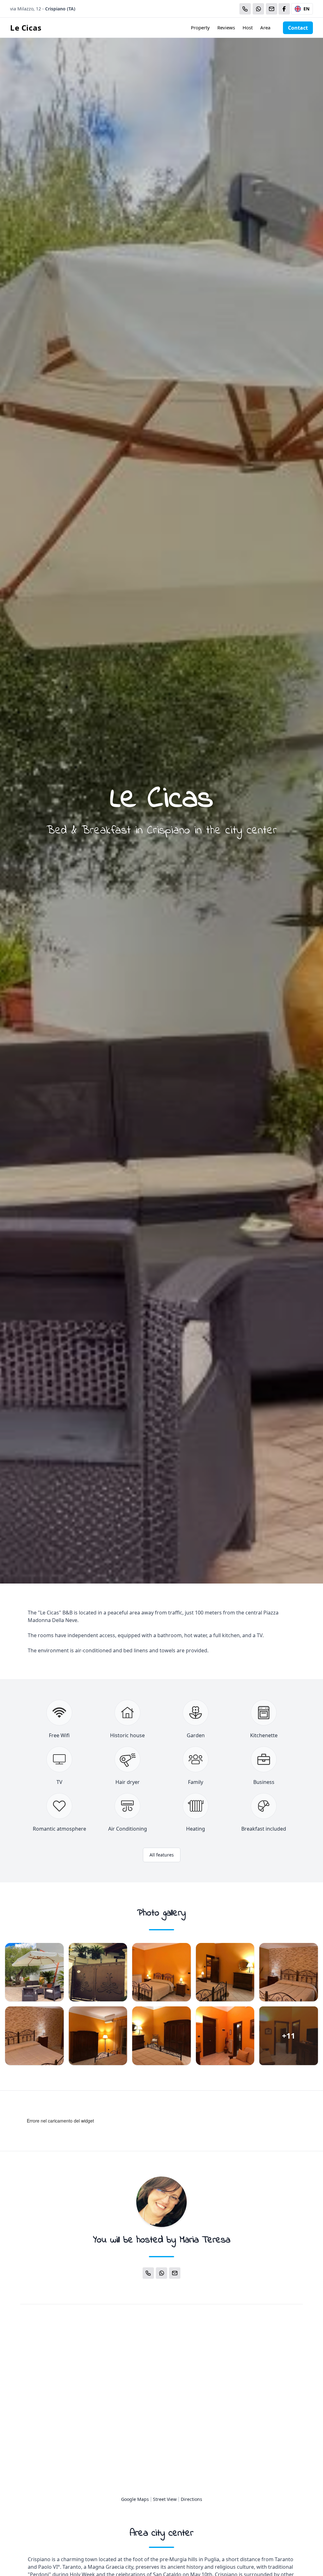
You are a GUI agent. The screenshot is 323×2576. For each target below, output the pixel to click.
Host (248, 27)
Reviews (226, 27)
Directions (191, 2499)
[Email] (272, 9)
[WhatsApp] (258, 9)
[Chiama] (245, 9)
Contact (298, 28)
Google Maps (135, 2499)
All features (162, 1855)
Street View (165, 2499)
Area (265, 27)
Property (200, 27)
